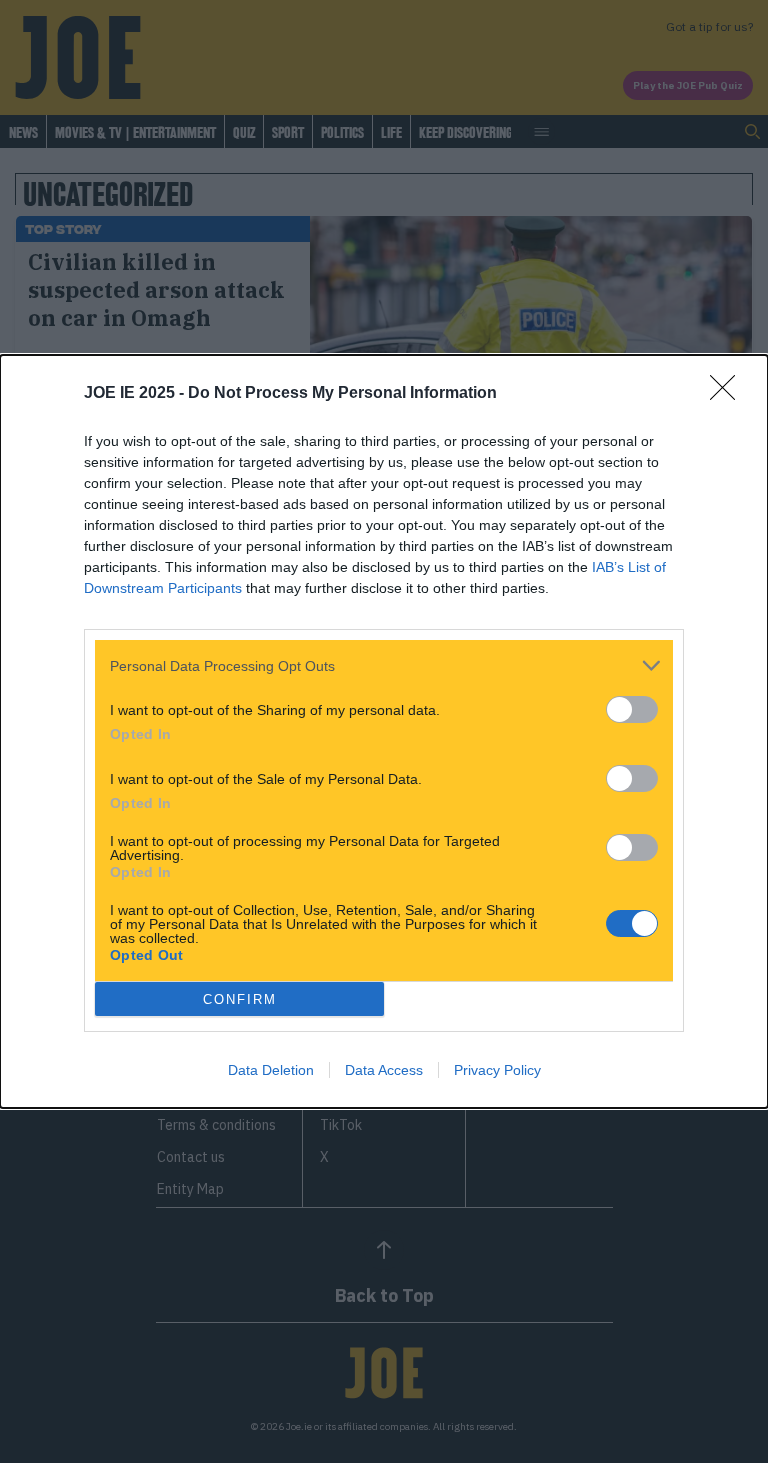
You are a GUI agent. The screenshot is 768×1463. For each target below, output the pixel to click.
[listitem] (384, 665)
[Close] (729, 394)
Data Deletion (271, 1070)
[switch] (632, 709)
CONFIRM (240, 999)
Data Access (384, 1070)
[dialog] (384, 731)
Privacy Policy (497, 1070)
